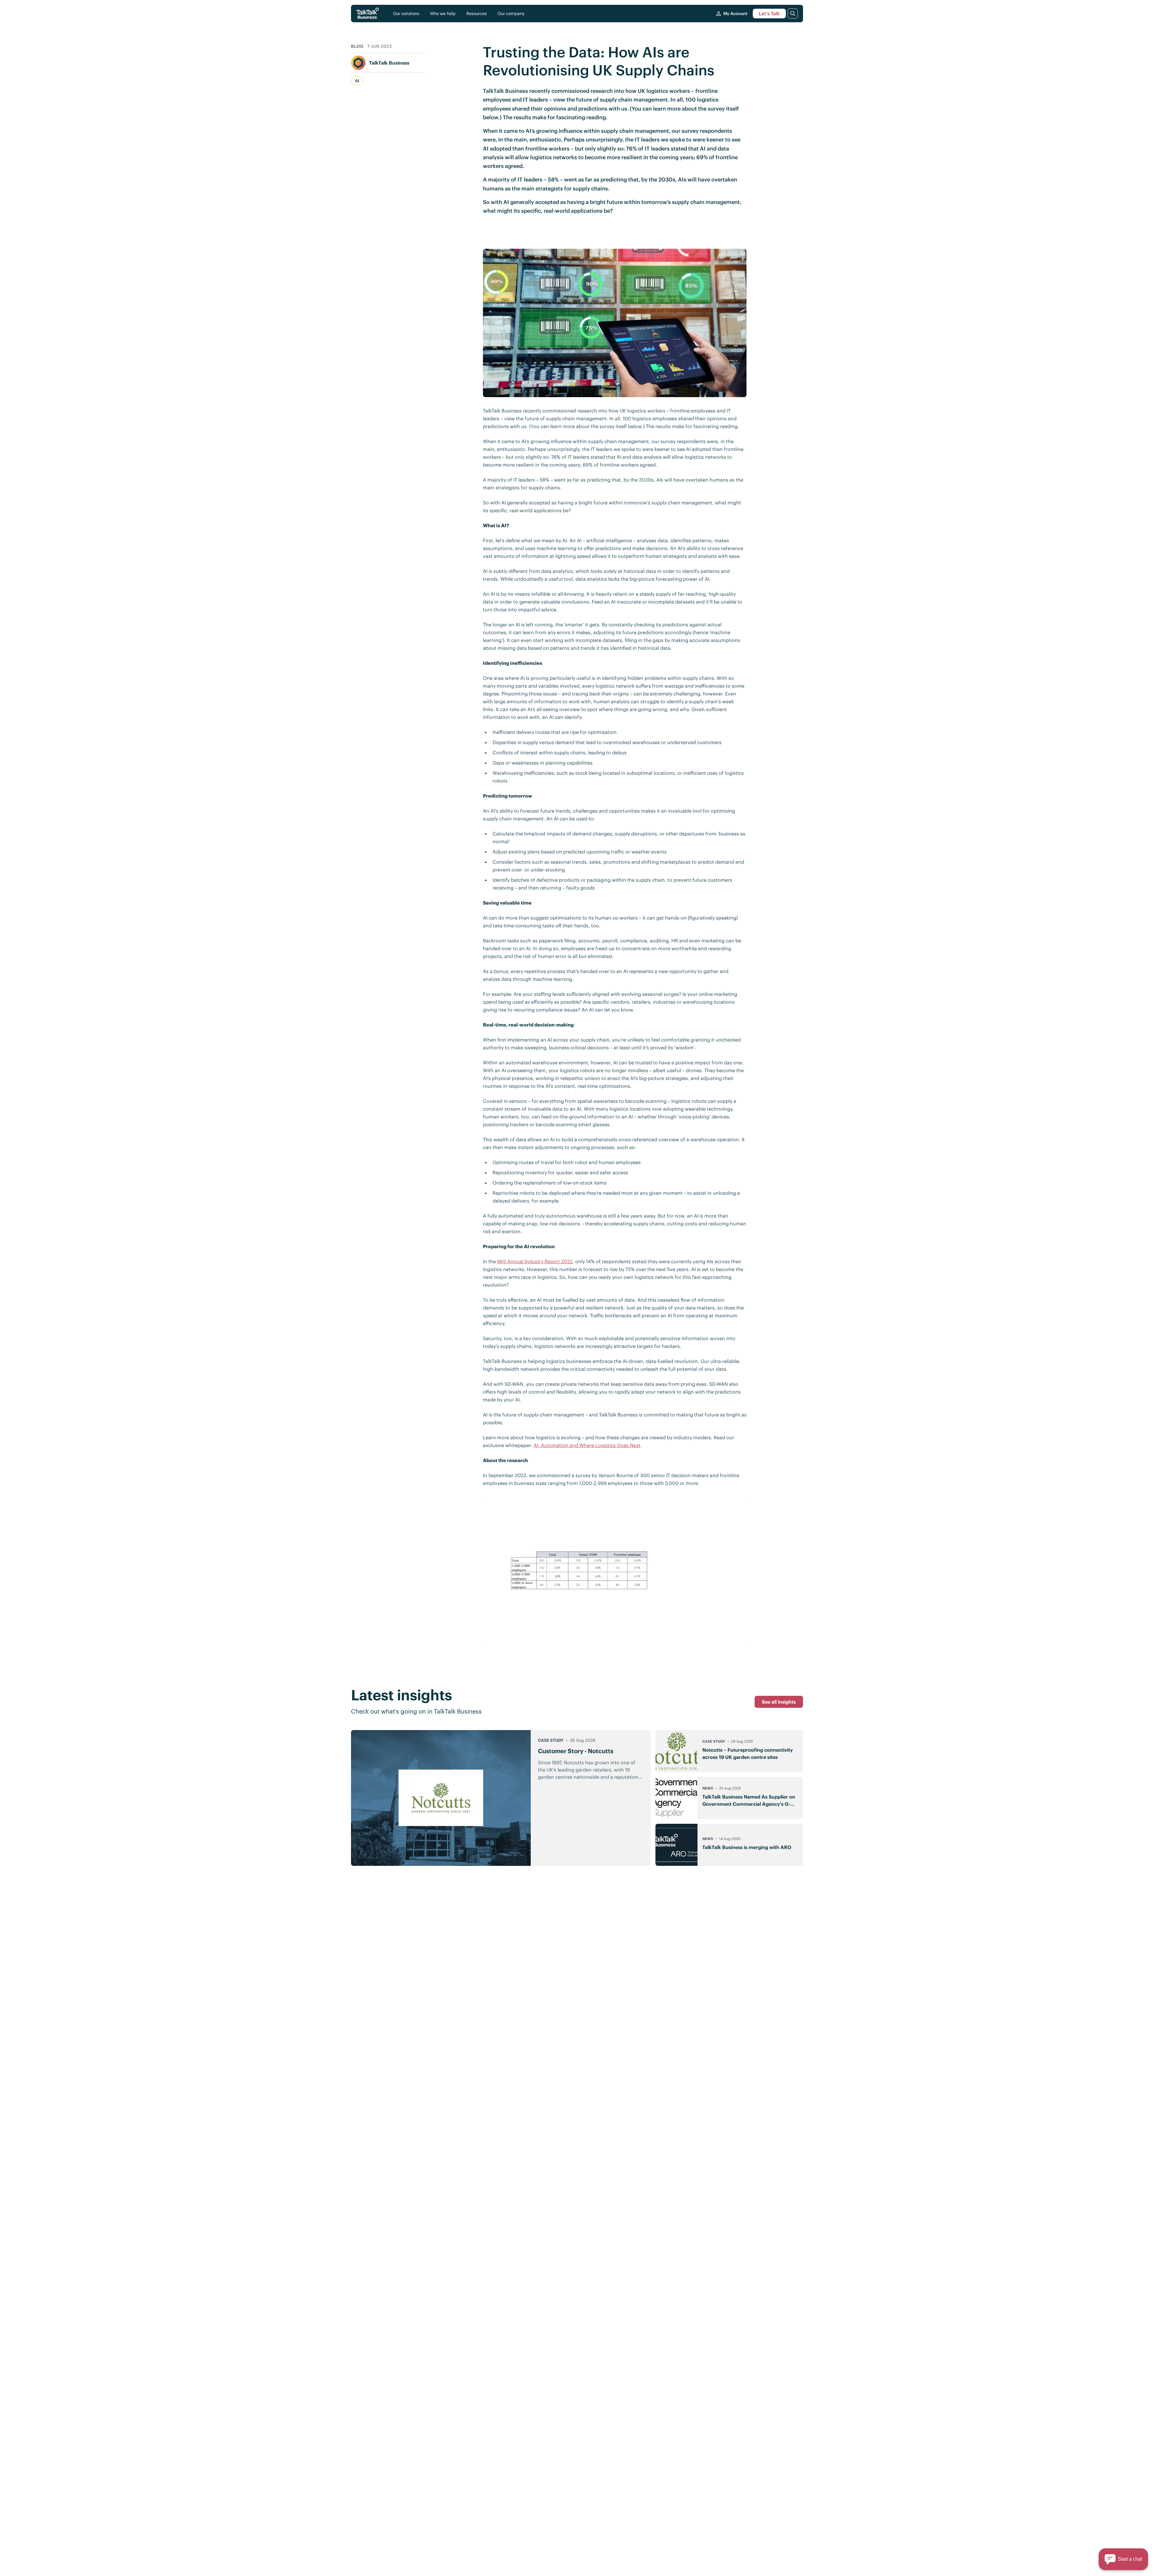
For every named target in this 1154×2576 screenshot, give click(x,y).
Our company (511, 14)
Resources (477, 14)
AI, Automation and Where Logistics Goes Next (587, 1445)
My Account (735, 14)
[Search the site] (793, 14)
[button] (1123, 2559)
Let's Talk (769, 14)
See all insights (779, 1702)
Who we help (443, 14)
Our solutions (406, 14)
